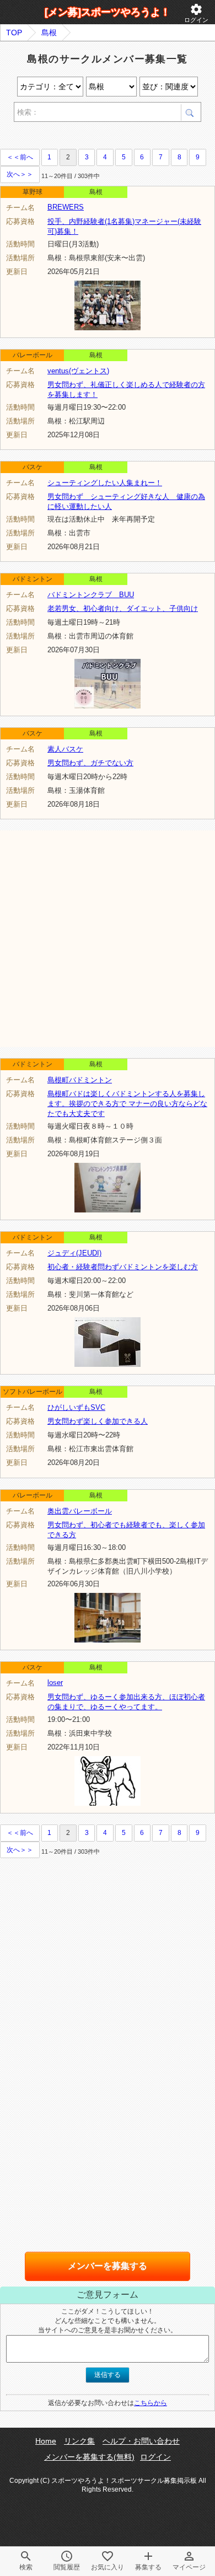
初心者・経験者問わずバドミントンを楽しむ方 (123, 1267)
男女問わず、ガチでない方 (90, 763)
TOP (14, 33)
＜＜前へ (20, 157)
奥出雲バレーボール (80, 1511)
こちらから (150, 2403)
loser (55, 1683)
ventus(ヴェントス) (78, 371)
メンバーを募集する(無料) (89, 2457)
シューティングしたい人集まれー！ (105, 483)
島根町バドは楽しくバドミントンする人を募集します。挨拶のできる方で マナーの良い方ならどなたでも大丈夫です (127, 1104)
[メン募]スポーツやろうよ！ (108, 12)
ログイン (196, 13)
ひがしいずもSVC (76, 1407)
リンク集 (79, 2441)
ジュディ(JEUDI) (74, 1253)
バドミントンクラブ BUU (91, 595)
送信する (108, 2375)
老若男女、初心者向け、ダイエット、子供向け (123, 608)
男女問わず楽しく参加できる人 (98, 1421)
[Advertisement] (108, 938)
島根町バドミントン (80, 1080)
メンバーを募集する (108, 2266)
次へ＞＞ (20, 174)
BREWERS (66, 207)
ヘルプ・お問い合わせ (141, 2441)
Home (46, 2441)
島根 (49, 33)
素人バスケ (65, 749)
